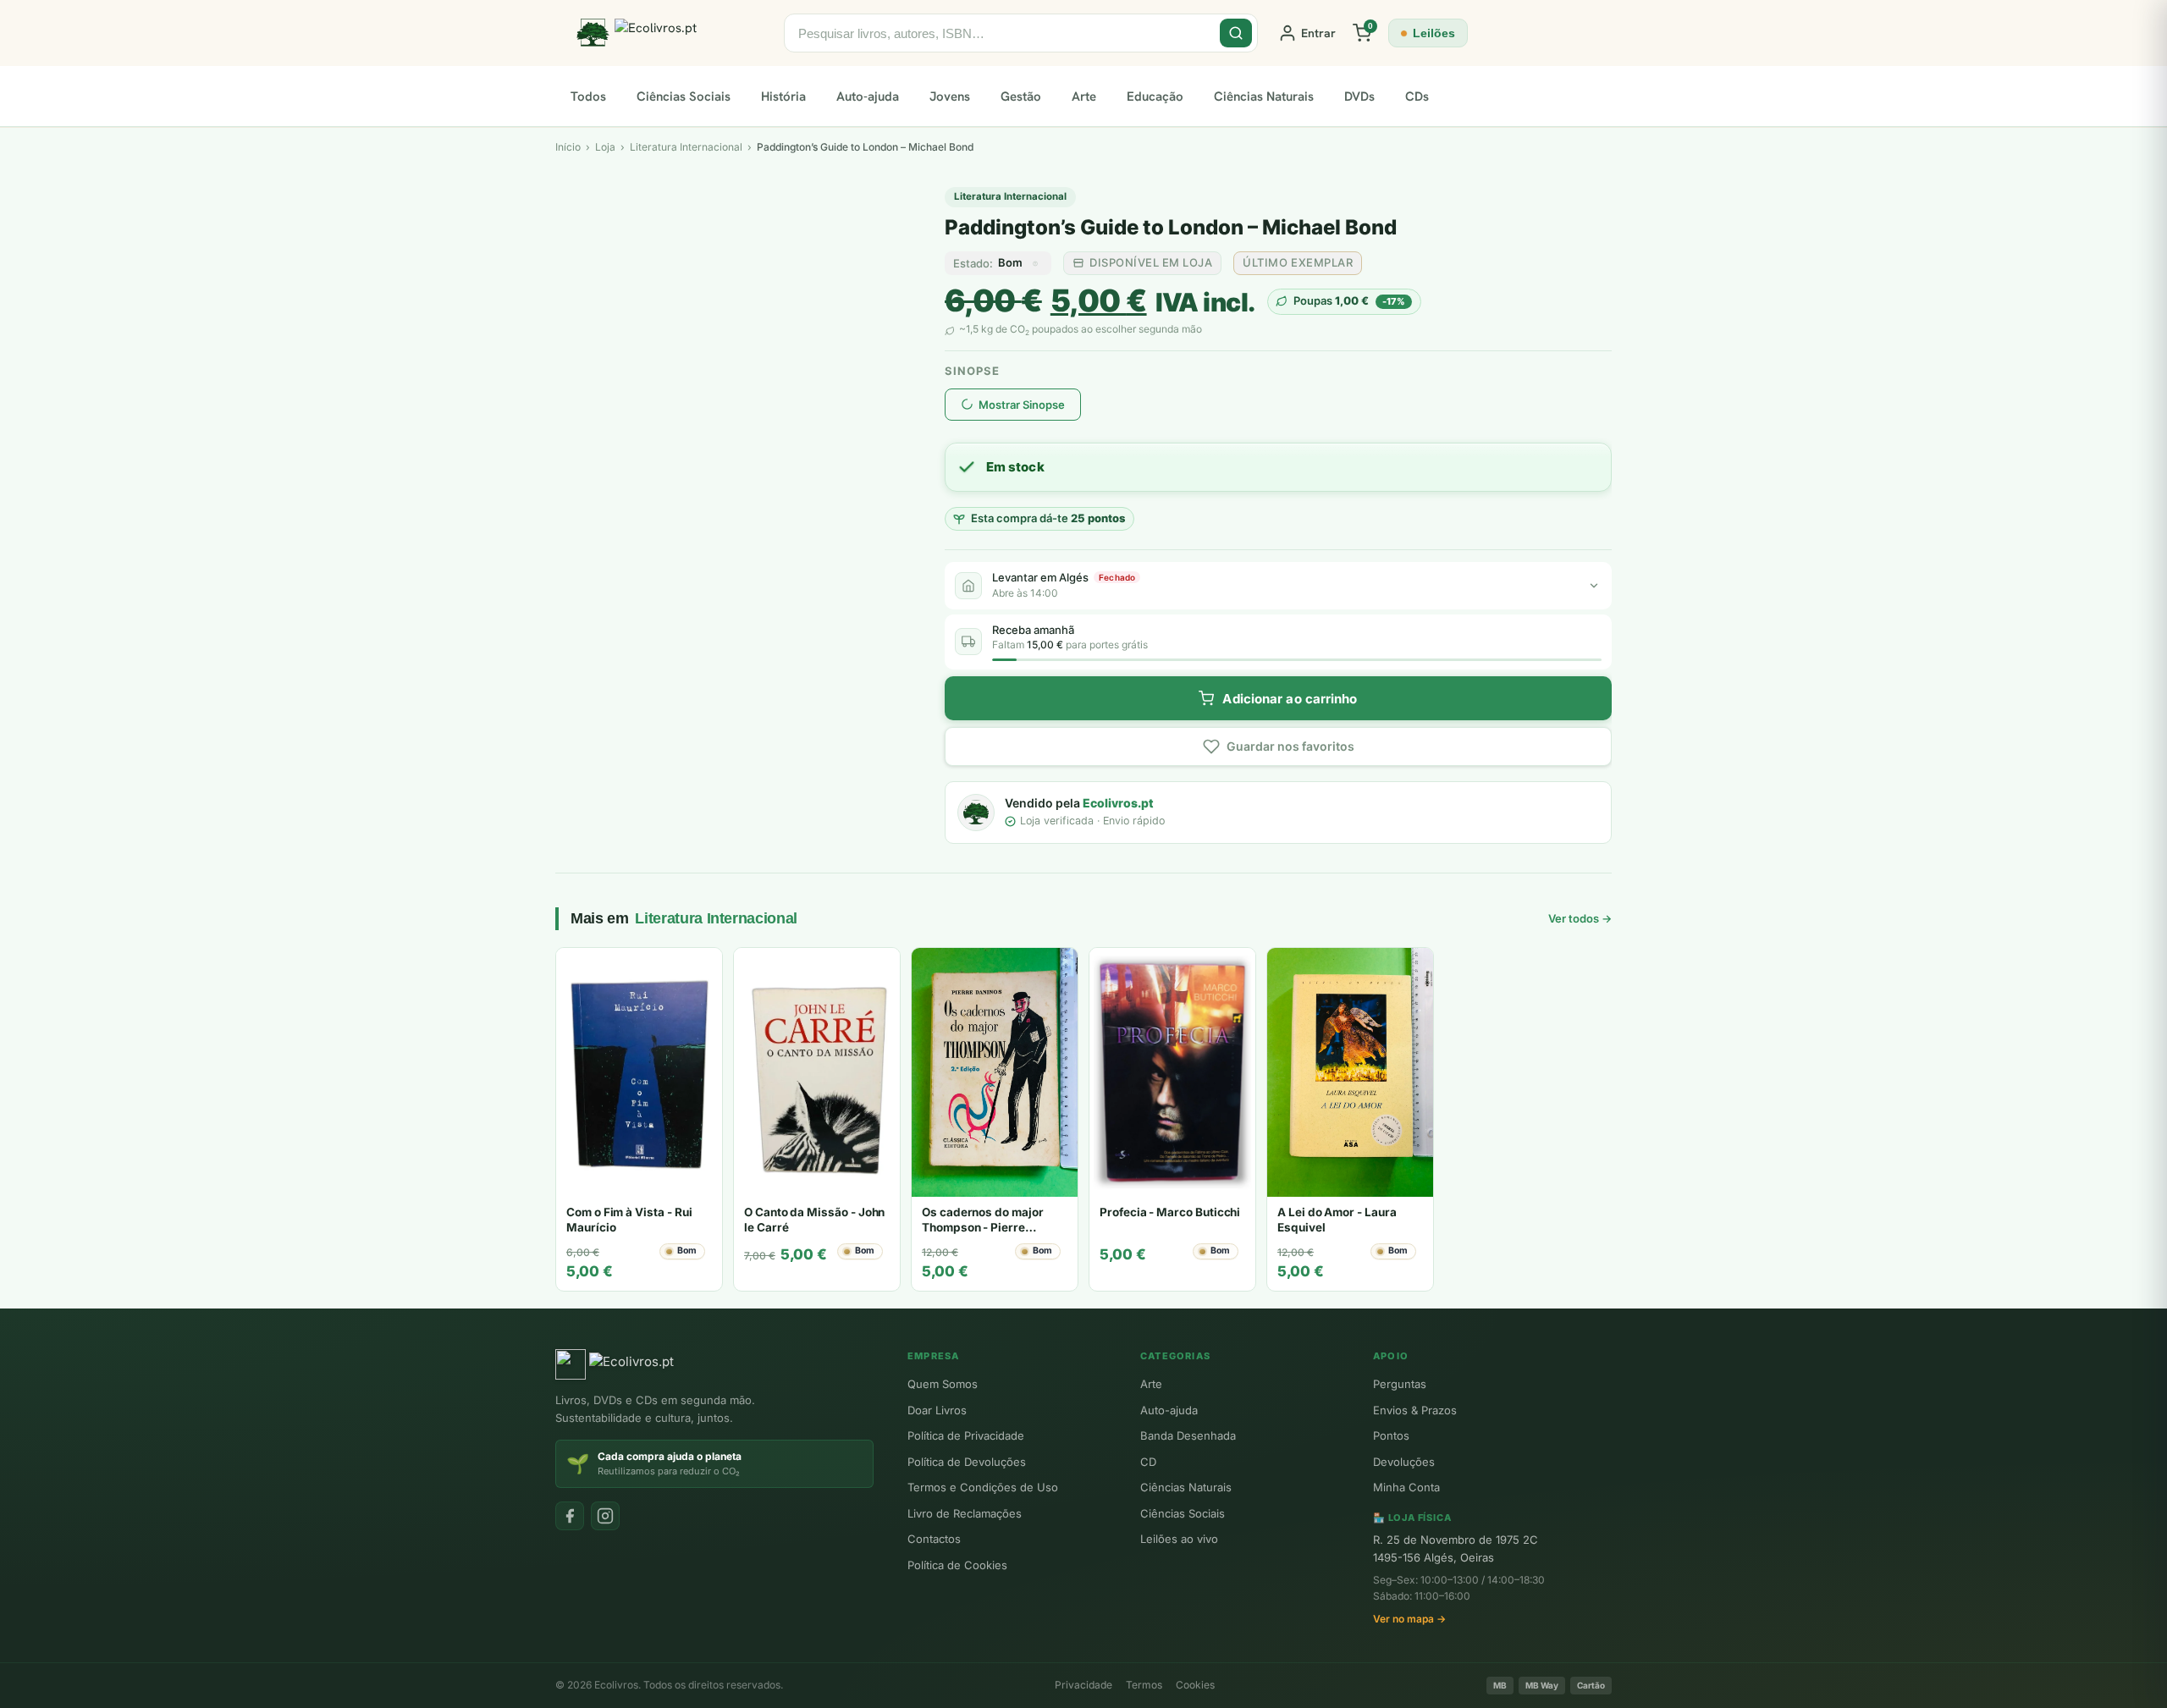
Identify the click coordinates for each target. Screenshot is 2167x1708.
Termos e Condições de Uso (983, 1487)
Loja (605, 147)
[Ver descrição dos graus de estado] (1035, 263)
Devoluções (1404, 1462)
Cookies (1195, 1685)
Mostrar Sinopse (1022, 405)
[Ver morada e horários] (1594, 586)
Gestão (1021, 96)
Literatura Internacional (1010, 196)
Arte (1084, 96)
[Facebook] (570, 1516)
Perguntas (1400, 1384)
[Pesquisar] (1236, 33)
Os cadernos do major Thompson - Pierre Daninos (983, 1227)
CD (1148, 1462)
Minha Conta (1406, 1487)
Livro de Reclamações (965, 1513)
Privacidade (1083, 1685)
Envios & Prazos (1415, 1410)
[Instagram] (605, 1516)
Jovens (950, 96)
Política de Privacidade (966, 1435)
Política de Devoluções (967, 1462)
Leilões (1434, 33)
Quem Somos (943, 1384)
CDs (1417, 96)
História (783, 96)
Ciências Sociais (684, 96)
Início (568, 147)
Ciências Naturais (1264, 96)
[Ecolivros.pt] (670, 33)
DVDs (1359, 96)
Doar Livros (937, 1410)
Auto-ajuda (868, 96)
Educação (1155, 96)
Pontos (1391, 1435)
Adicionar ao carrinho (1290, 699)
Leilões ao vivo (1179, 1539)
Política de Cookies (957, 1565)
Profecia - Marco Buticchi (1170, 1212)
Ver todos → (1580, 918)
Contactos (934, 1539)
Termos (1144, 1685)
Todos (588, 96)
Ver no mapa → (1409, 1619)
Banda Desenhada (1188, 1435)
